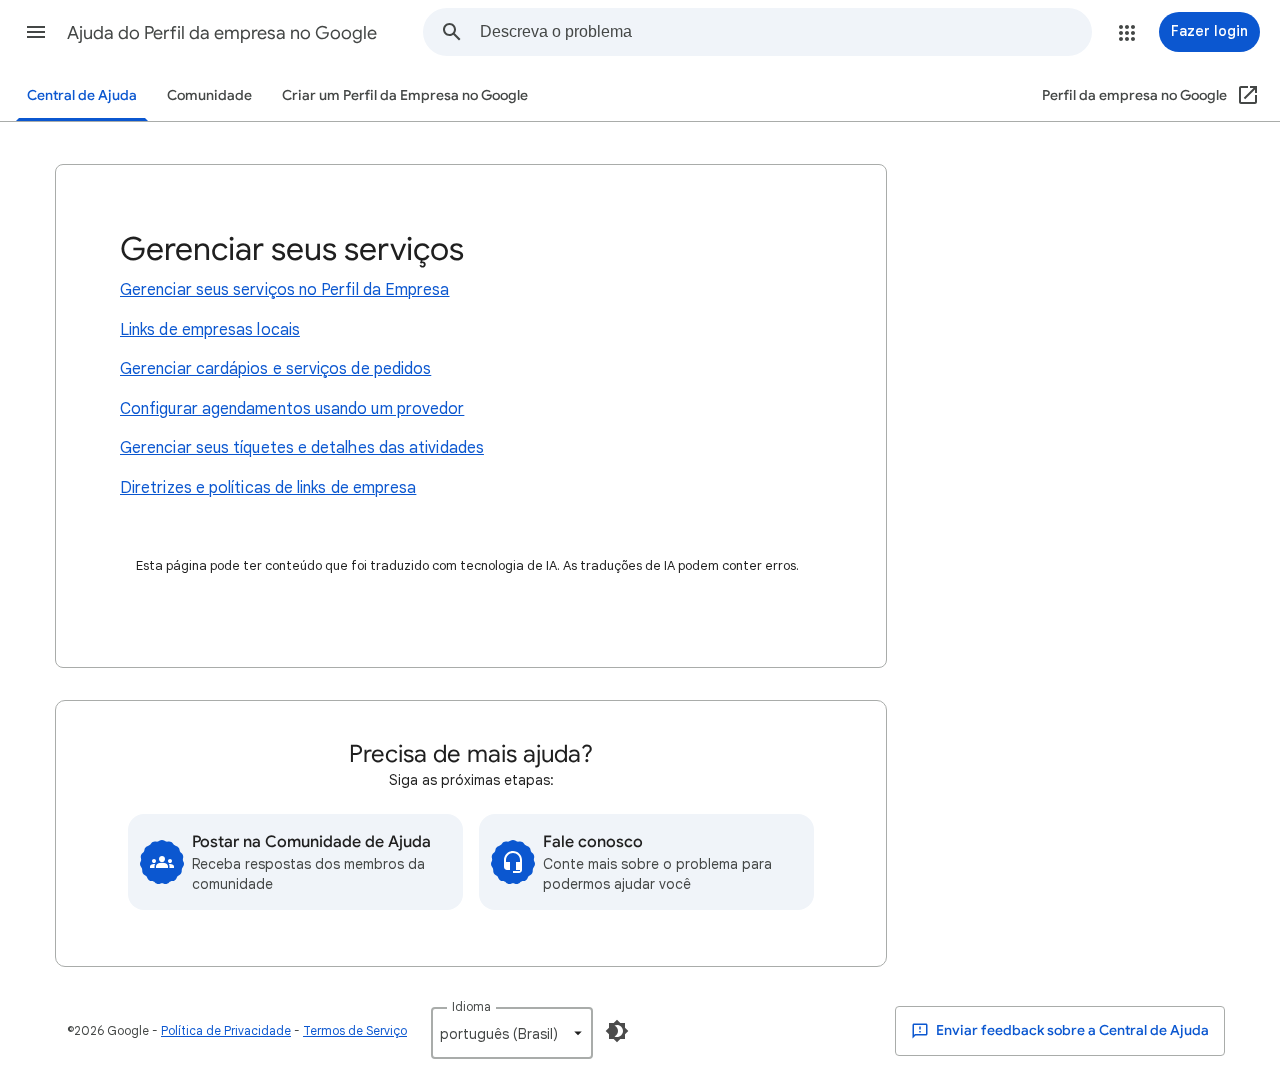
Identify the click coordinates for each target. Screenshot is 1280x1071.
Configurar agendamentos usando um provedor (292, 409)
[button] (36, 32)
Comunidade (209, 95)
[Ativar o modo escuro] (617, 1031)
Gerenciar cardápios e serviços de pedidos (275, 369)
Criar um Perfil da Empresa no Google (405, 95)
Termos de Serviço (355, 1030)
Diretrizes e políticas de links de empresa (268, 488)
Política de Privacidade (226, 1030)
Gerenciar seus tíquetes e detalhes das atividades (302, 448)
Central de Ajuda (82, 95)
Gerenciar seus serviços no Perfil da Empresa (285, 290)
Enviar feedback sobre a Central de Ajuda (1071, 1030)
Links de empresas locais (210, 330)
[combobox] (785, 32)
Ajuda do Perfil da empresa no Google (222, 33)
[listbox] (512, 1033)
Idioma (471, 1006)
